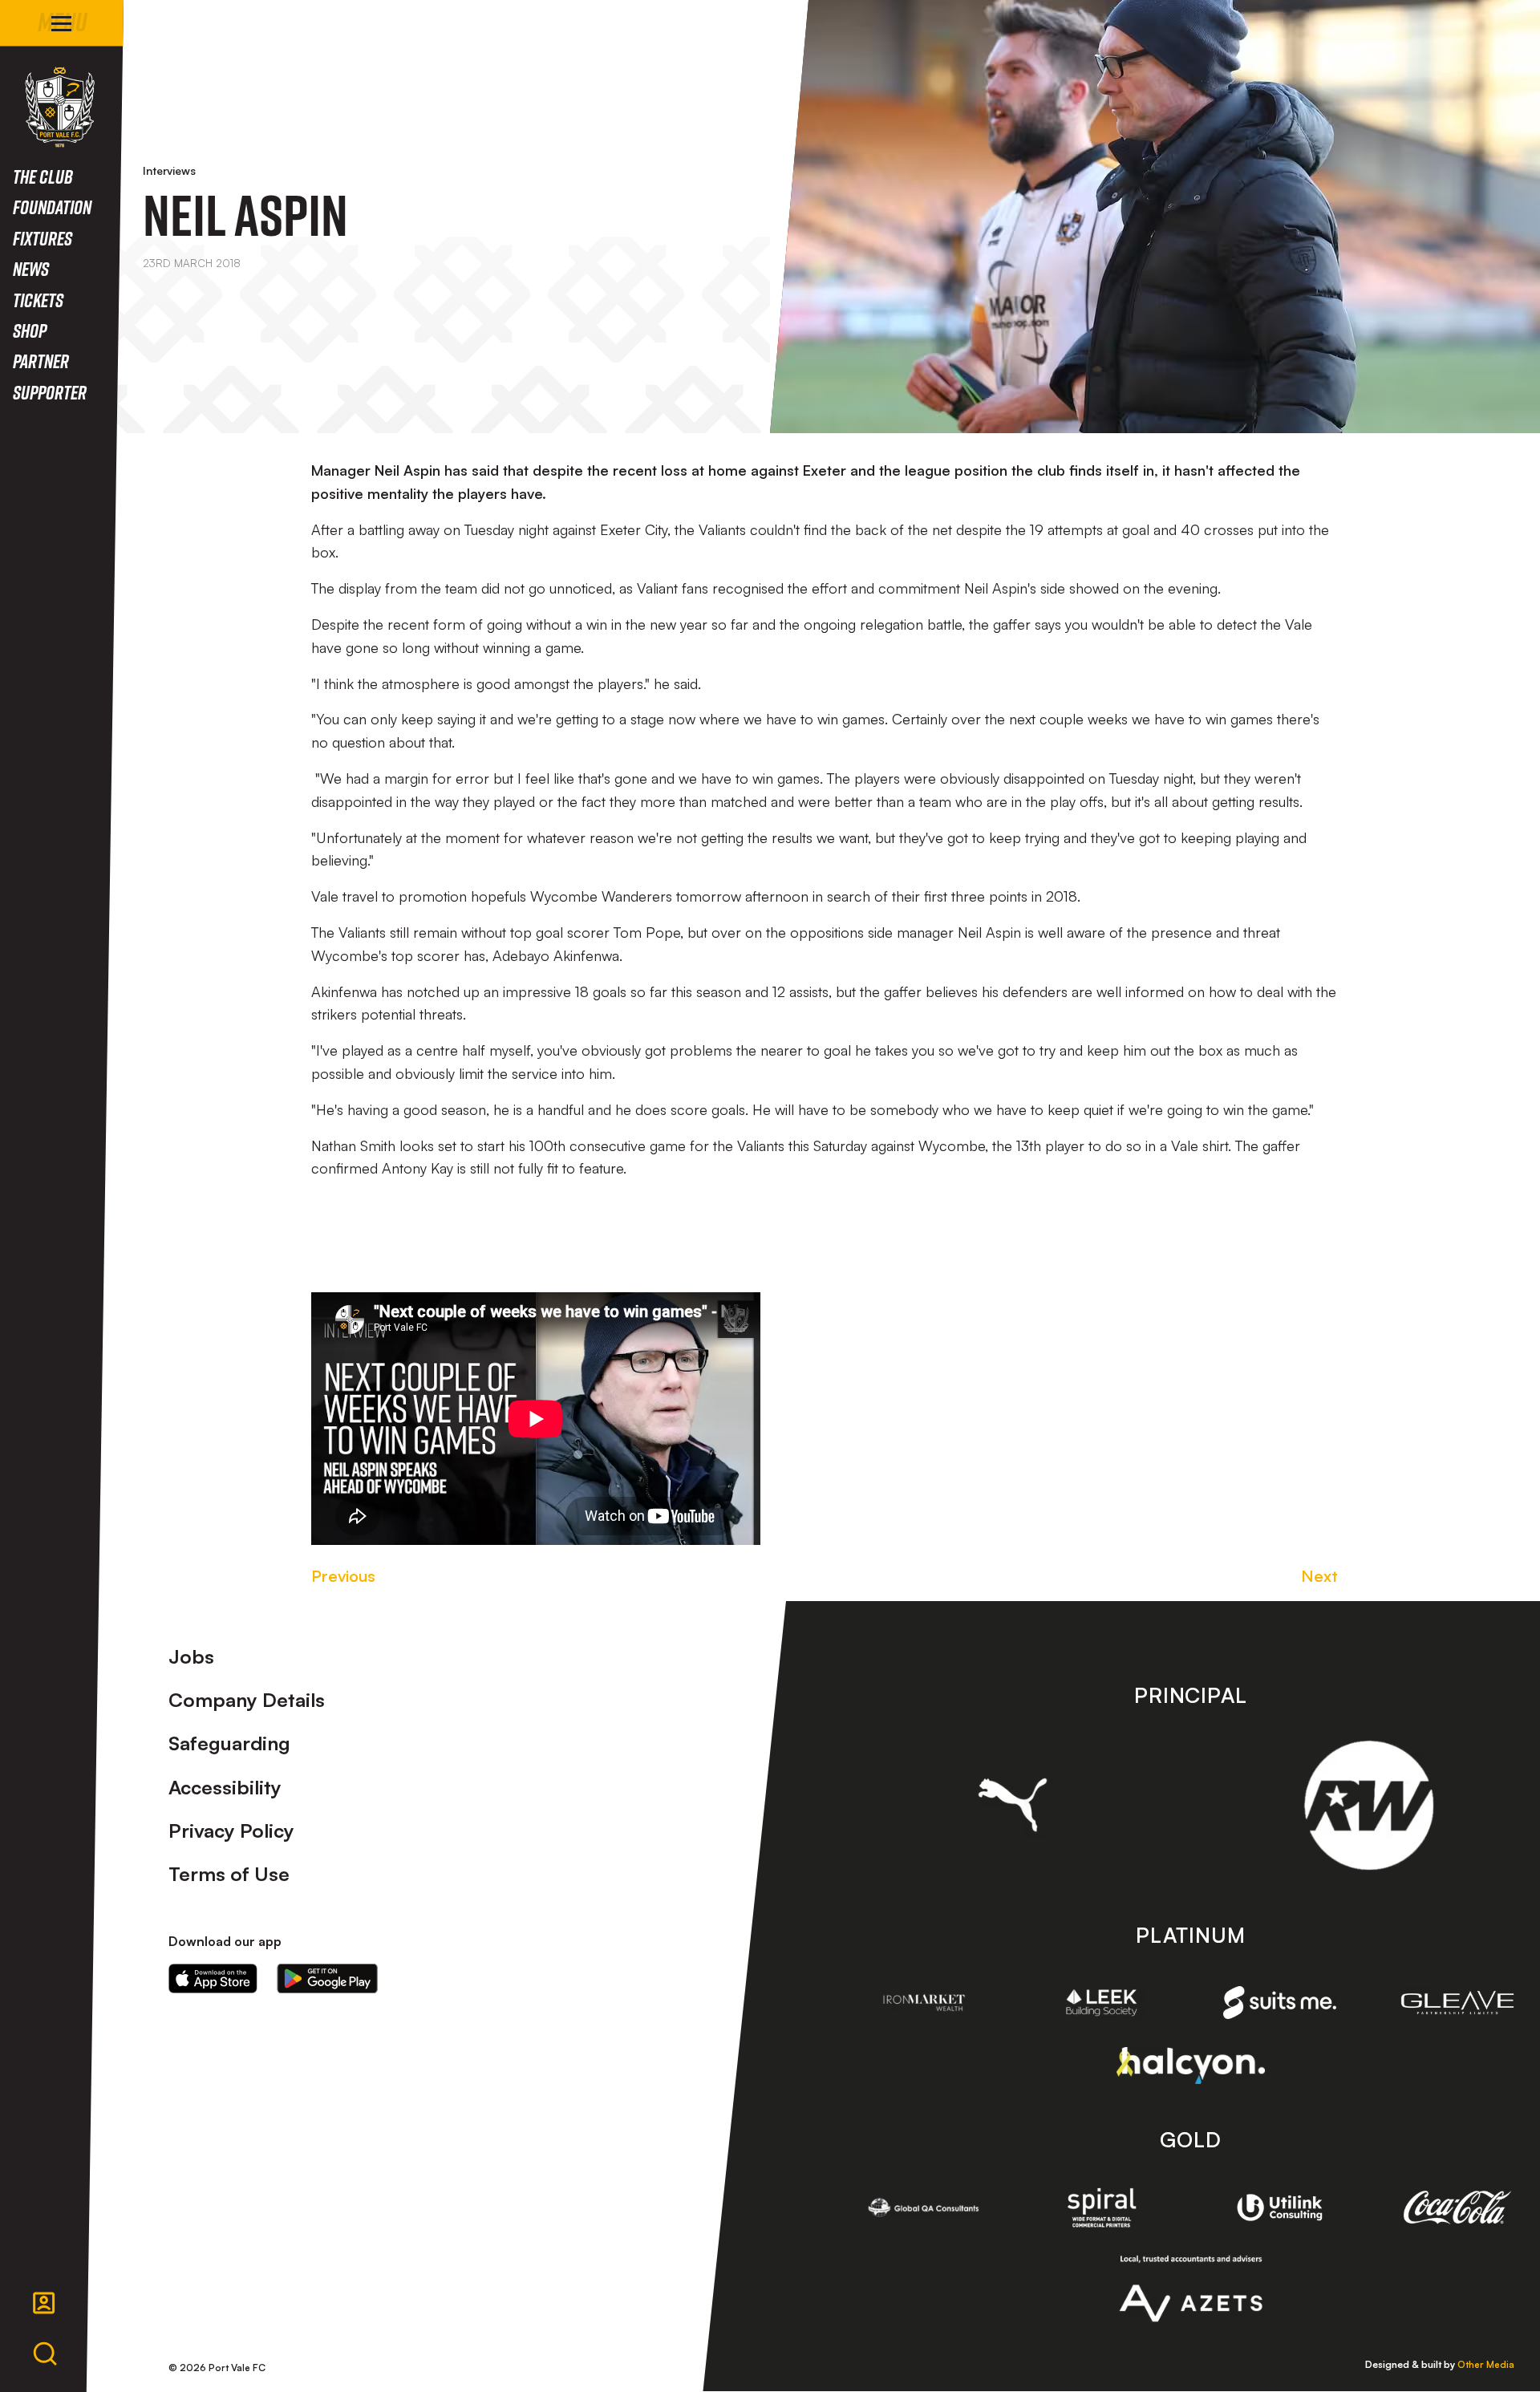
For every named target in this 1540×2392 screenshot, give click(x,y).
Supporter (50, 392)
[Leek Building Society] (1102, 2003)
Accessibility (225, 1787)
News (31, 268)
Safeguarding (229, 1743)
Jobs (191, 1656)
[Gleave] (1457, 2003)
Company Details (247, 1700)
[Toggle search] (45, 2354)
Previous (343, 1576)
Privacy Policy (231, 1830)
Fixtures (43, 238)
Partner (41, 361)
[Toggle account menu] (44, 2303)
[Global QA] (924, 2208)
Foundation (52, 207)
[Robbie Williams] (1369, 1805)
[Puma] (1013, 1805)
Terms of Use (229, 1874)
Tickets (38, 300)
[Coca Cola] (1457, 2208)
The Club (43, 176)
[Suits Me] (1280, 2003)
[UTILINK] (1280, 2208)
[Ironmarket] (924, 2003)
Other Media (1486, 2364)
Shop (30, 330)
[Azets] (1191, 2289)
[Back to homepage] (60, 107)
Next (1319, 1576)
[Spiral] (1102, 2208)
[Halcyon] (1191, 2065)
